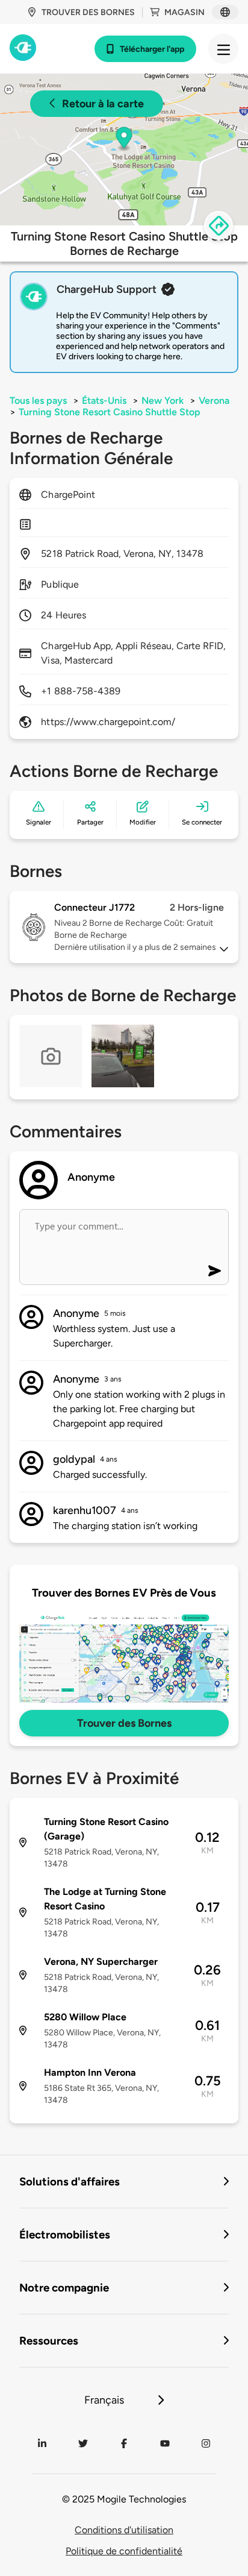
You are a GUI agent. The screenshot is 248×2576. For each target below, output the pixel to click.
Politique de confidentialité (124, 2551)
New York (163, 401)
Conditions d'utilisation (124, 2530)
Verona (214, 401)
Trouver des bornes (88, 12)
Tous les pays (38, 401)
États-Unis (104, 401)
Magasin (184, 12)
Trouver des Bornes (124, 1723)
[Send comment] (215, 1271)
